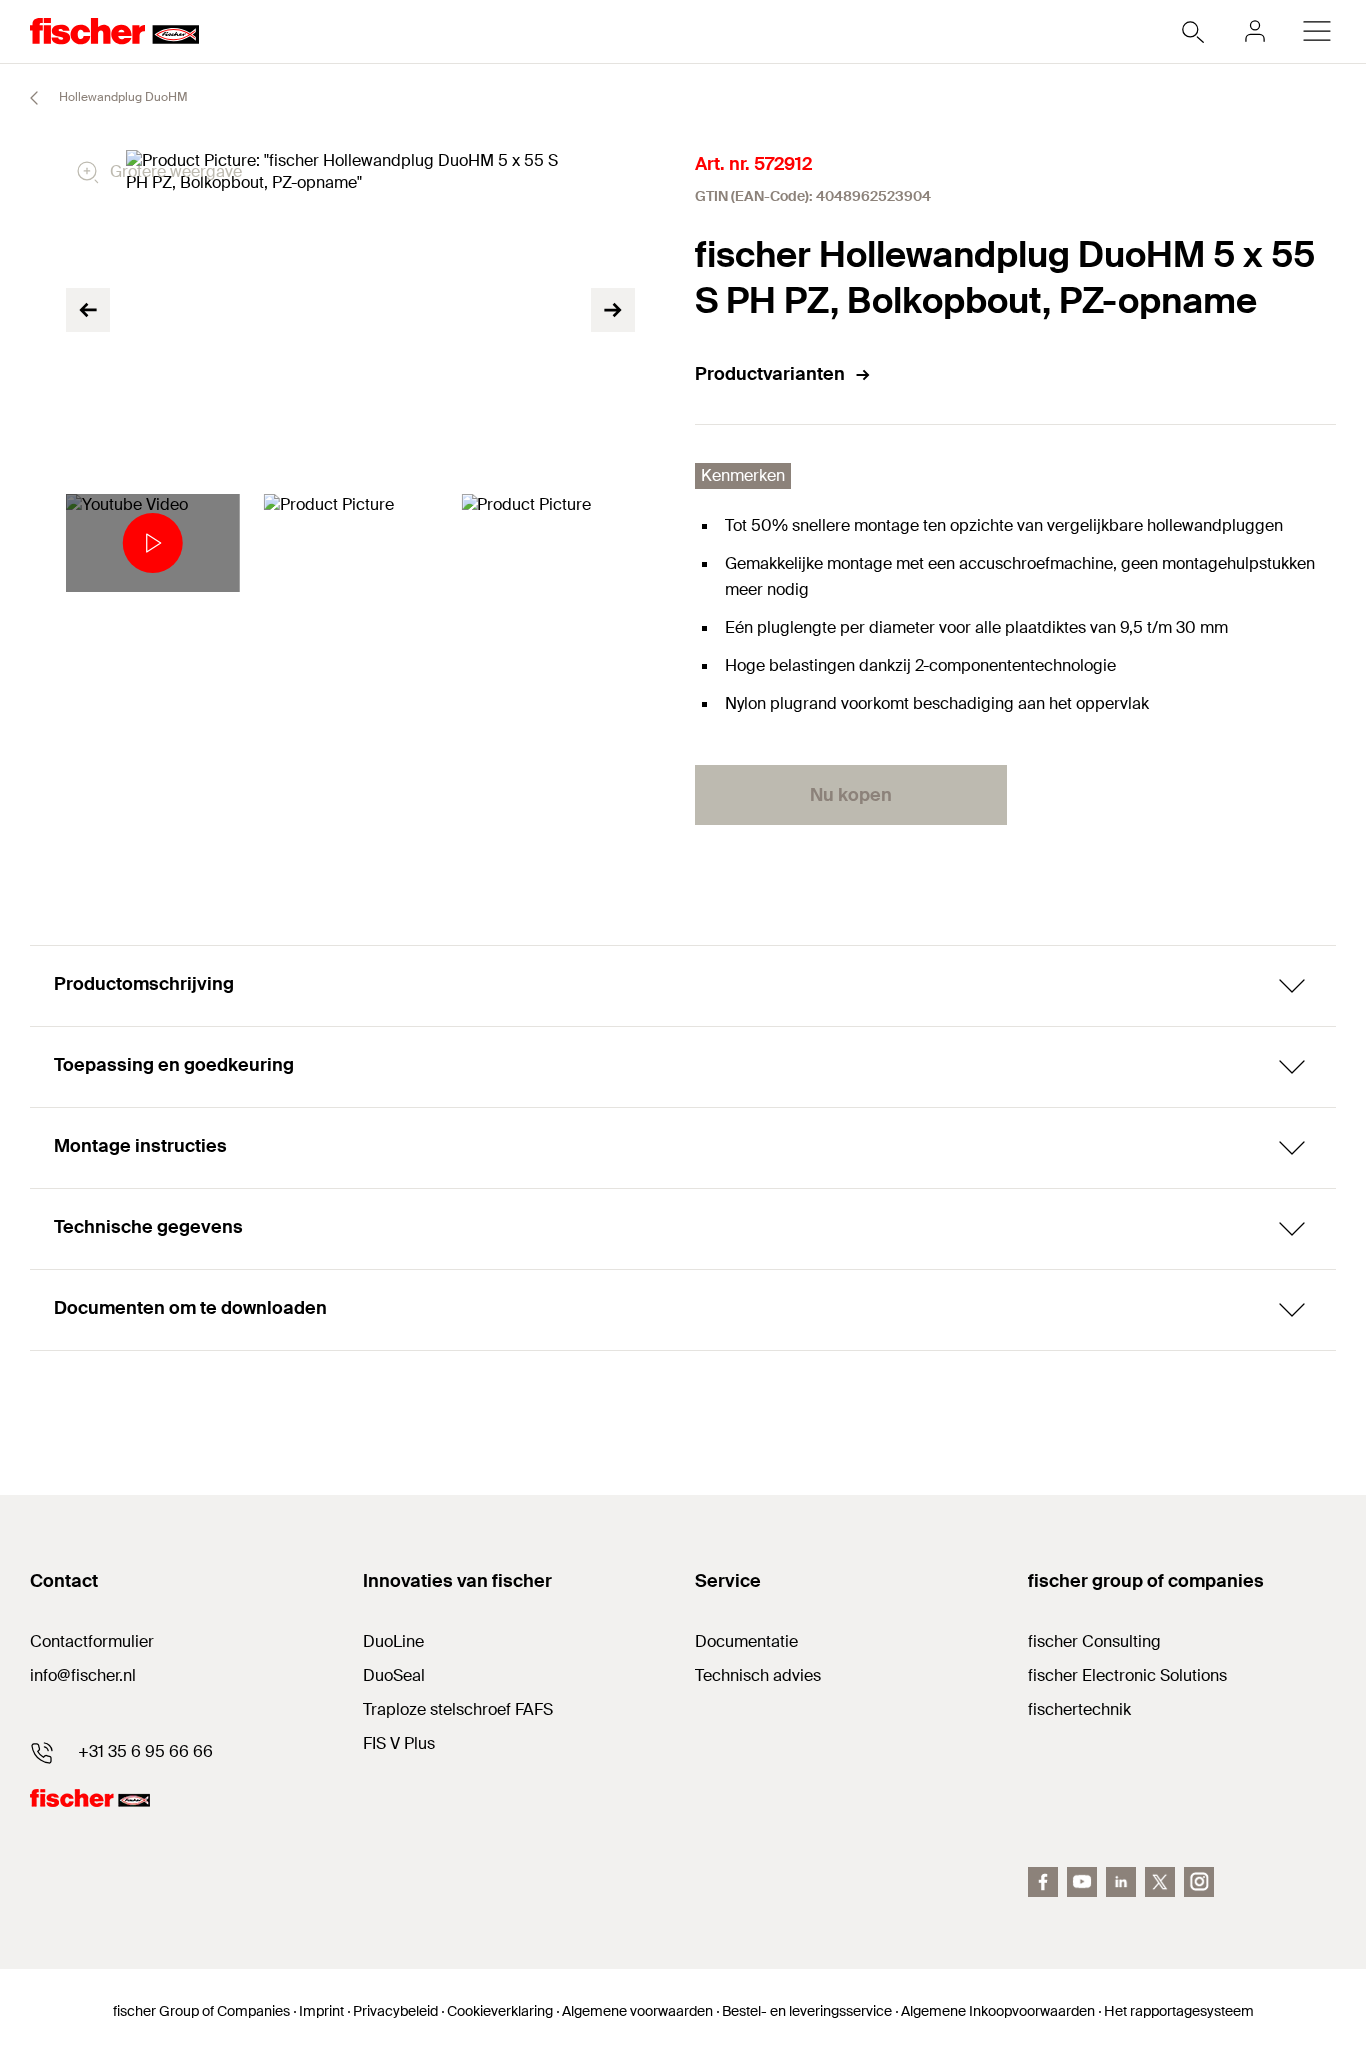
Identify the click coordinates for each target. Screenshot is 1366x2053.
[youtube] (1082, 1882)
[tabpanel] (153, 543)
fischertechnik (1079, 1709)
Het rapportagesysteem (1179, 2011)
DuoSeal (394, 1675)
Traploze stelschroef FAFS (458, 1709)
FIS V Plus (399, 1743)
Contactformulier (92, 1641)
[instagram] (1199, 1882)
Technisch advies (758, 1675)
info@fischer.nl (83, 1675)
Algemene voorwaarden (637, 2011)
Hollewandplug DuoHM (122, 97)
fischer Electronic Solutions (1127, 1675)
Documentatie (746, 1641)
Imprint (321, 2011)
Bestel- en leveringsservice (807, 2011)
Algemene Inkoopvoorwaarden (998, 2011)
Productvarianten (770, 374)
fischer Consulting (1094, 1641)
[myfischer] (1255, 31)
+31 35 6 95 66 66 (145, 1751)
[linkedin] (1121, 1882)
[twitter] (1160, 1882)
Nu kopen (851, 795)
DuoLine (393, 1641)
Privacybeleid (395, 2011)
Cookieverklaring (500, 2011)
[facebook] (1043, 1882)
